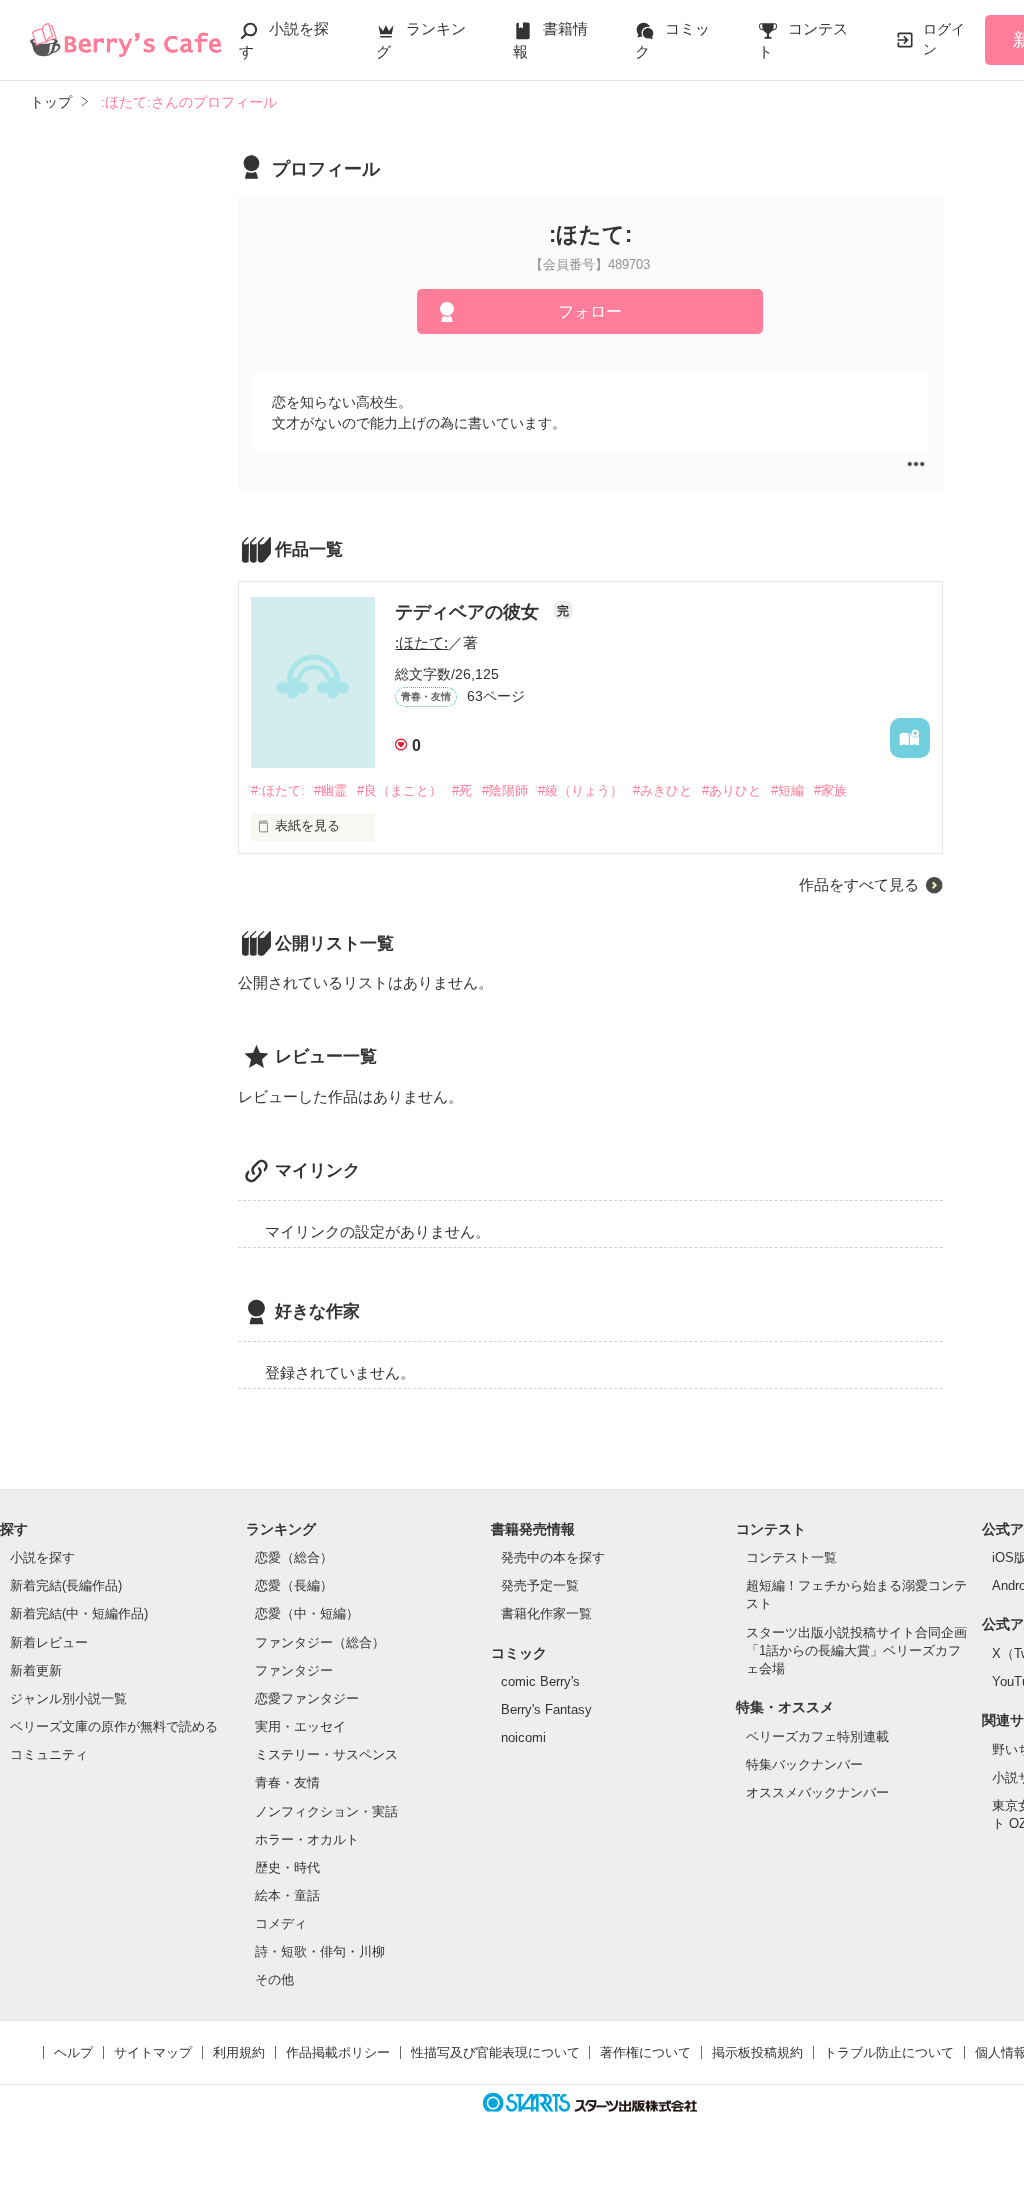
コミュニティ (49, 1754)
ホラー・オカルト (307, 1839)
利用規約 (239, 2052)
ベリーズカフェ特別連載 (817, 1736)
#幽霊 (330, 790)
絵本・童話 (287, 1895)
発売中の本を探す (553, 1557)
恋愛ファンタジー (307, 1698)
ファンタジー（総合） (320, 1642)
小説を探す (42, 1557)
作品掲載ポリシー (338, 2052)
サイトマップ (153, 2052)
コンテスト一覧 (791, 1557)
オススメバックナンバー (817, 1792)
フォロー (590, 311)
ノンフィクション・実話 (326, 1811)
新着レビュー (49, 1642)
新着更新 (36, 1670)
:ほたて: (421, 642)
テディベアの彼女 (469, 612)
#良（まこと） (399, 790)
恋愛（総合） (294, 1557)
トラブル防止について (889, 2052)
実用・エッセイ (300, 1726)
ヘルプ (73, 2052)
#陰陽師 (505, 790)
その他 (274, 1979)
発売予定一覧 (540, 1585)
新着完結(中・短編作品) (79, 1613)
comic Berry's (540, 1681)
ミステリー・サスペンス (326, 1754)
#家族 (830, 790)
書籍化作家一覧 (546, 1613)
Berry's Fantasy (546, 1709)
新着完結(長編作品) (66, 1585)
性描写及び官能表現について (495, 2052)
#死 (462, 790)
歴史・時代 (287, 1867)
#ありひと (731, 790)
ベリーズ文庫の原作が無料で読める (114, 1726)
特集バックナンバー (804, 1764)
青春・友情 (287, 1782)
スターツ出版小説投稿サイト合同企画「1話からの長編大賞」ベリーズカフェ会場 (856, 1650)
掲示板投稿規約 (757, 2052)
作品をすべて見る (859, 884)
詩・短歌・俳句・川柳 (320, 1951)
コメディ (281, 1923)
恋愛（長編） (294, 1585)
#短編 (787, 790)
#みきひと (662, 790)
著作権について (645, 2052)
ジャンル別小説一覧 (68, 1698)
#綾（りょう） (580, 790)
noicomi (523, 1737)
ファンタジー (294, 1670)
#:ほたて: (278, 790)
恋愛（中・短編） (307, 1613)
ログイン (944, 39)
